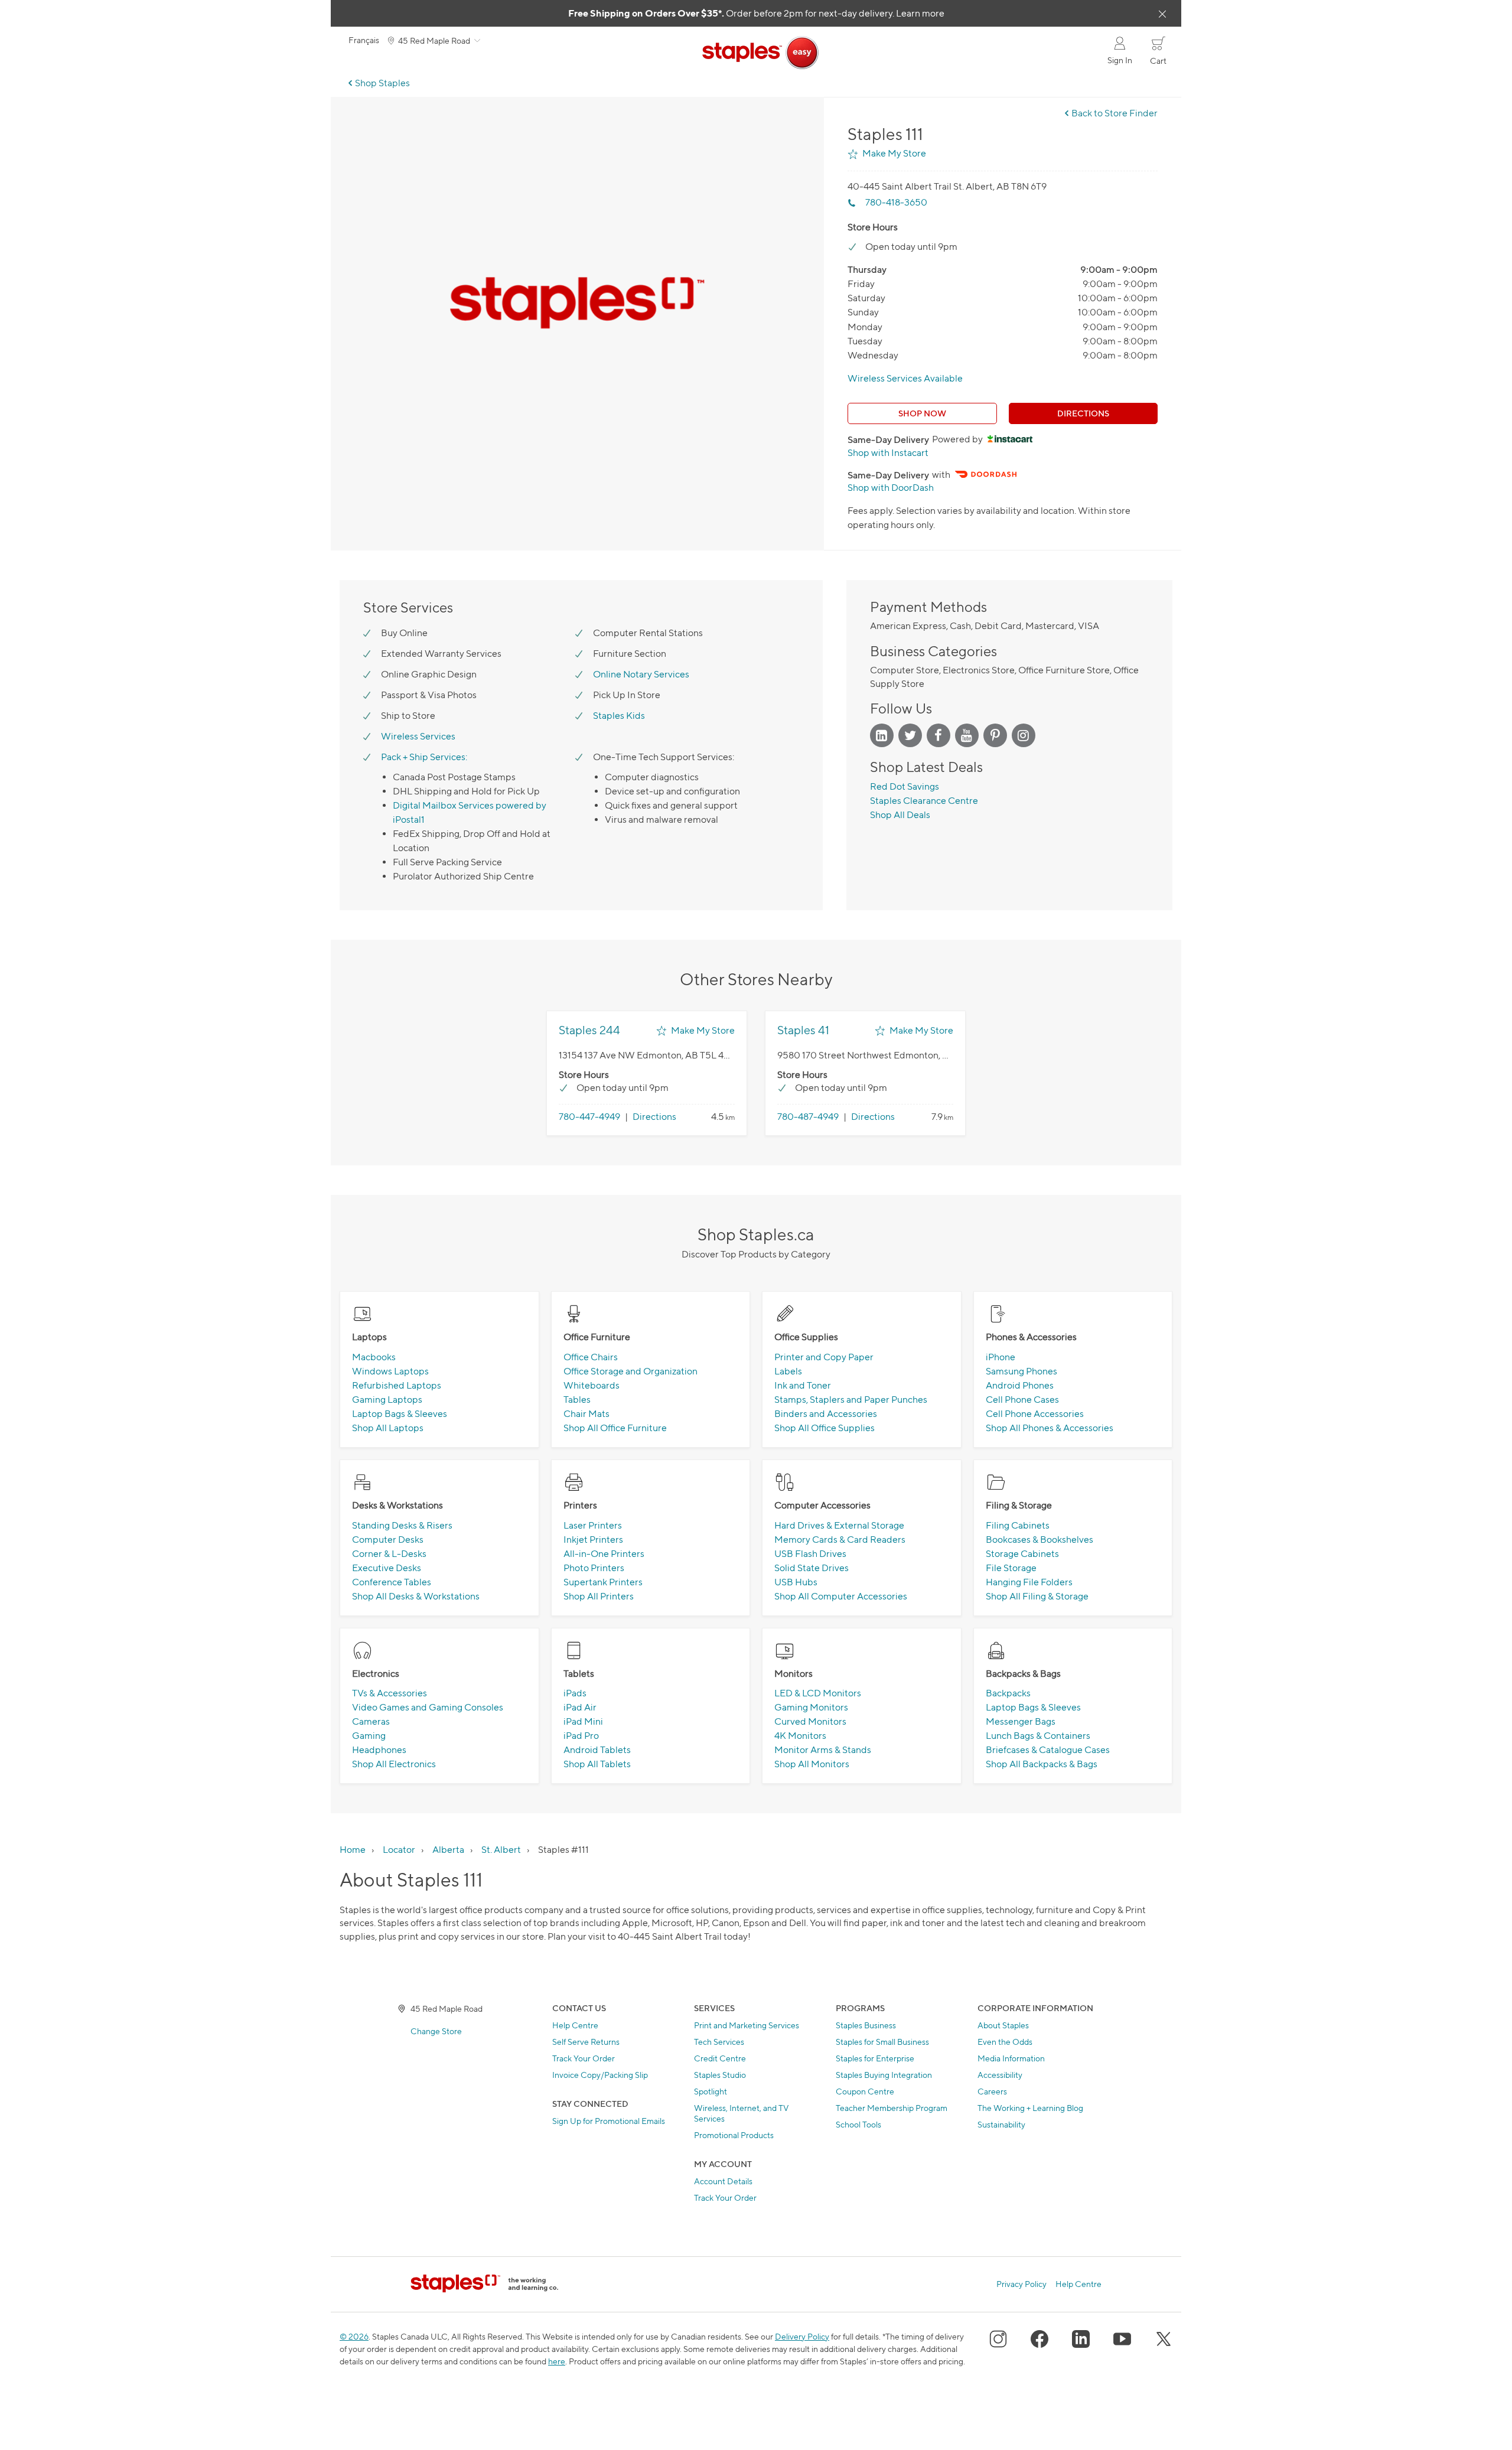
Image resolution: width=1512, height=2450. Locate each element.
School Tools (858, 2124)
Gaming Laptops (387, 1400)
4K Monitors (800, 1736)
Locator (399, 1850)
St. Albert (501, 1850)
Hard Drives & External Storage (839, 1525)
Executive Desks (387, 1568)
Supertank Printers (603, 1582)
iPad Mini (583, 1721)
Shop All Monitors (812, 1764)
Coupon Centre (865, 2091)
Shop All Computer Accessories (841, 1596)
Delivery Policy (802, 2336)
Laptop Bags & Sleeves (400, 1414)
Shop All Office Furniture (615, 1428)
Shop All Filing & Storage (1037, 1596)
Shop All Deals (900, 815)
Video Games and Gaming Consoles (428, 1707)
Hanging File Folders (1029, 1582)
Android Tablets (597, 1750)
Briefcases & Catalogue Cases (1048, 1750)
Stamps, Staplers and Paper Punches (851, 1400)
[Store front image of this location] (577, 304)
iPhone (1001, 1357)
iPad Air (580, 1707)
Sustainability (1001, 2124)
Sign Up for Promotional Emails (609, 2121)
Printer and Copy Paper (824, 1357)
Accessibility (1000, 2075)
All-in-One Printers (604, 1554)
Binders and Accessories (826, 1414)
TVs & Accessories (390, 1693)
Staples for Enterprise (875, 2058)
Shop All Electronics (394, 1764)
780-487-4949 (808, 1117)
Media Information (1011, 2058)
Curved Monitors (810, 1721)
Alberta (448, 1850)
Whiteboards (592, 1385)
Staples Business (866, 2025)
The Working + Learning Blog (1030, 2108)
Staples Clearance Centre (924, 801)
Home (353, 1850)
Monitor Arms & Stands (823, 1750)
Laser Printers (593, 1525)
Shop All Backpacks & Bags (1042, 1764)
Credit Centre (720, 2058)
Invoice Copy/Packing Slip (600, 2075)
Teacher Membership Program (892, 2108)
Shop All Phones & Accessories (1050, 1428)
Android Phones (1020, 1385)
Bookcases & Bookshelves (1039, 1540)
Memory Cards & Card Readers (840, 1540)
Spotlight (711, 2091)
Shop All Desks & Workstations (416, 1596)
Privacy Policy (1021, 2284)
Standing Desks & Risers (402, 1525)
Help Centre (575, 2025)
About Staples (1003, 2025)
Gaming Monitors (811, 1707)
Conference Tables (392, 1582)
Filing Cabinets (1018, 1525)
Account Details (723, 2181)
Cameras (371, 1721)
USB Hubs (796, 1582)
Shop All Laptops (388, 1428)
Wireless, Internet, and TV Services (742, 2113)
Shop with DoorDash (891, 488)
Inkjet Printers (593, 1540)
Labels (788, 1371)
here (557, 2361)
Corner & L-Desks (389, 1554)
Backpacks (1008, 1693)
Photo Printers (594, 1568)
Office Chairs (591, 1357)
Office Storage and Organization (630, 1371)
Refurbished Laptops (397, 1385)
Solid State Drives (812, 1568)
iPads (575, 1693)
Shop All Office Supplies (825, 1428)
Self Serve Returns (586, 2042)
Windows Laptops (390, 1371)
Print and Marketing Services (747, 2025)
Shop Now (922, 413)
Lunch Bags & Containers (1038, 1736)
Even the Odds (1005, 2042)
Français (364, 40)
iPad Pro (581, 1736)
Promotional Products (734, 2135)
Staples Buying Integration (884, 2075)
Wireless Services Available (905, 378)
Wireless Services (418, 736)
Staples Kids (619, 716)
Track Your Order (584, 2058)
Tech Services (719, 2042)
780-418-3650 (896, 202)
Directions (1083, 413)
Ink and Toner (803, 1385)
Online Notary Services (641, 674)
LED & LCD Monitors (818, 1693)
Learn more (920, 13)
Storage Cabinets (1022, 1554)
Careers (992, 2091)
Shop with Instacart (888, 453)
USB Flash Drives (810, 1554)
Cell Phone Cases (1022, 1400)
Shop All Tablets (597, 1764)
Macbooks (374, 1357)
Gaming (369, 1736)
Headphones (379, 1750)
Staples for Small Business (882, 2042)
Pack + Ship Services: (424, 757)
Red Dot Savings (905, 786)
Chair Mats (586, 1414)
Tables (577, 1400)
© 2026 (354, 2336)
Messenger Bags (1021, 1721)
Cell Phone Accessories (1035, 1414)
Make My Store (894, 153)
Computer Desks (388, 1540)
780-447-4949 (589, 1117)
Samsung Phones (1021, 1371)
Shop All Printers (599, 1596)
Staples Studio (720, 2075)
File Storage (1011, 1568)
